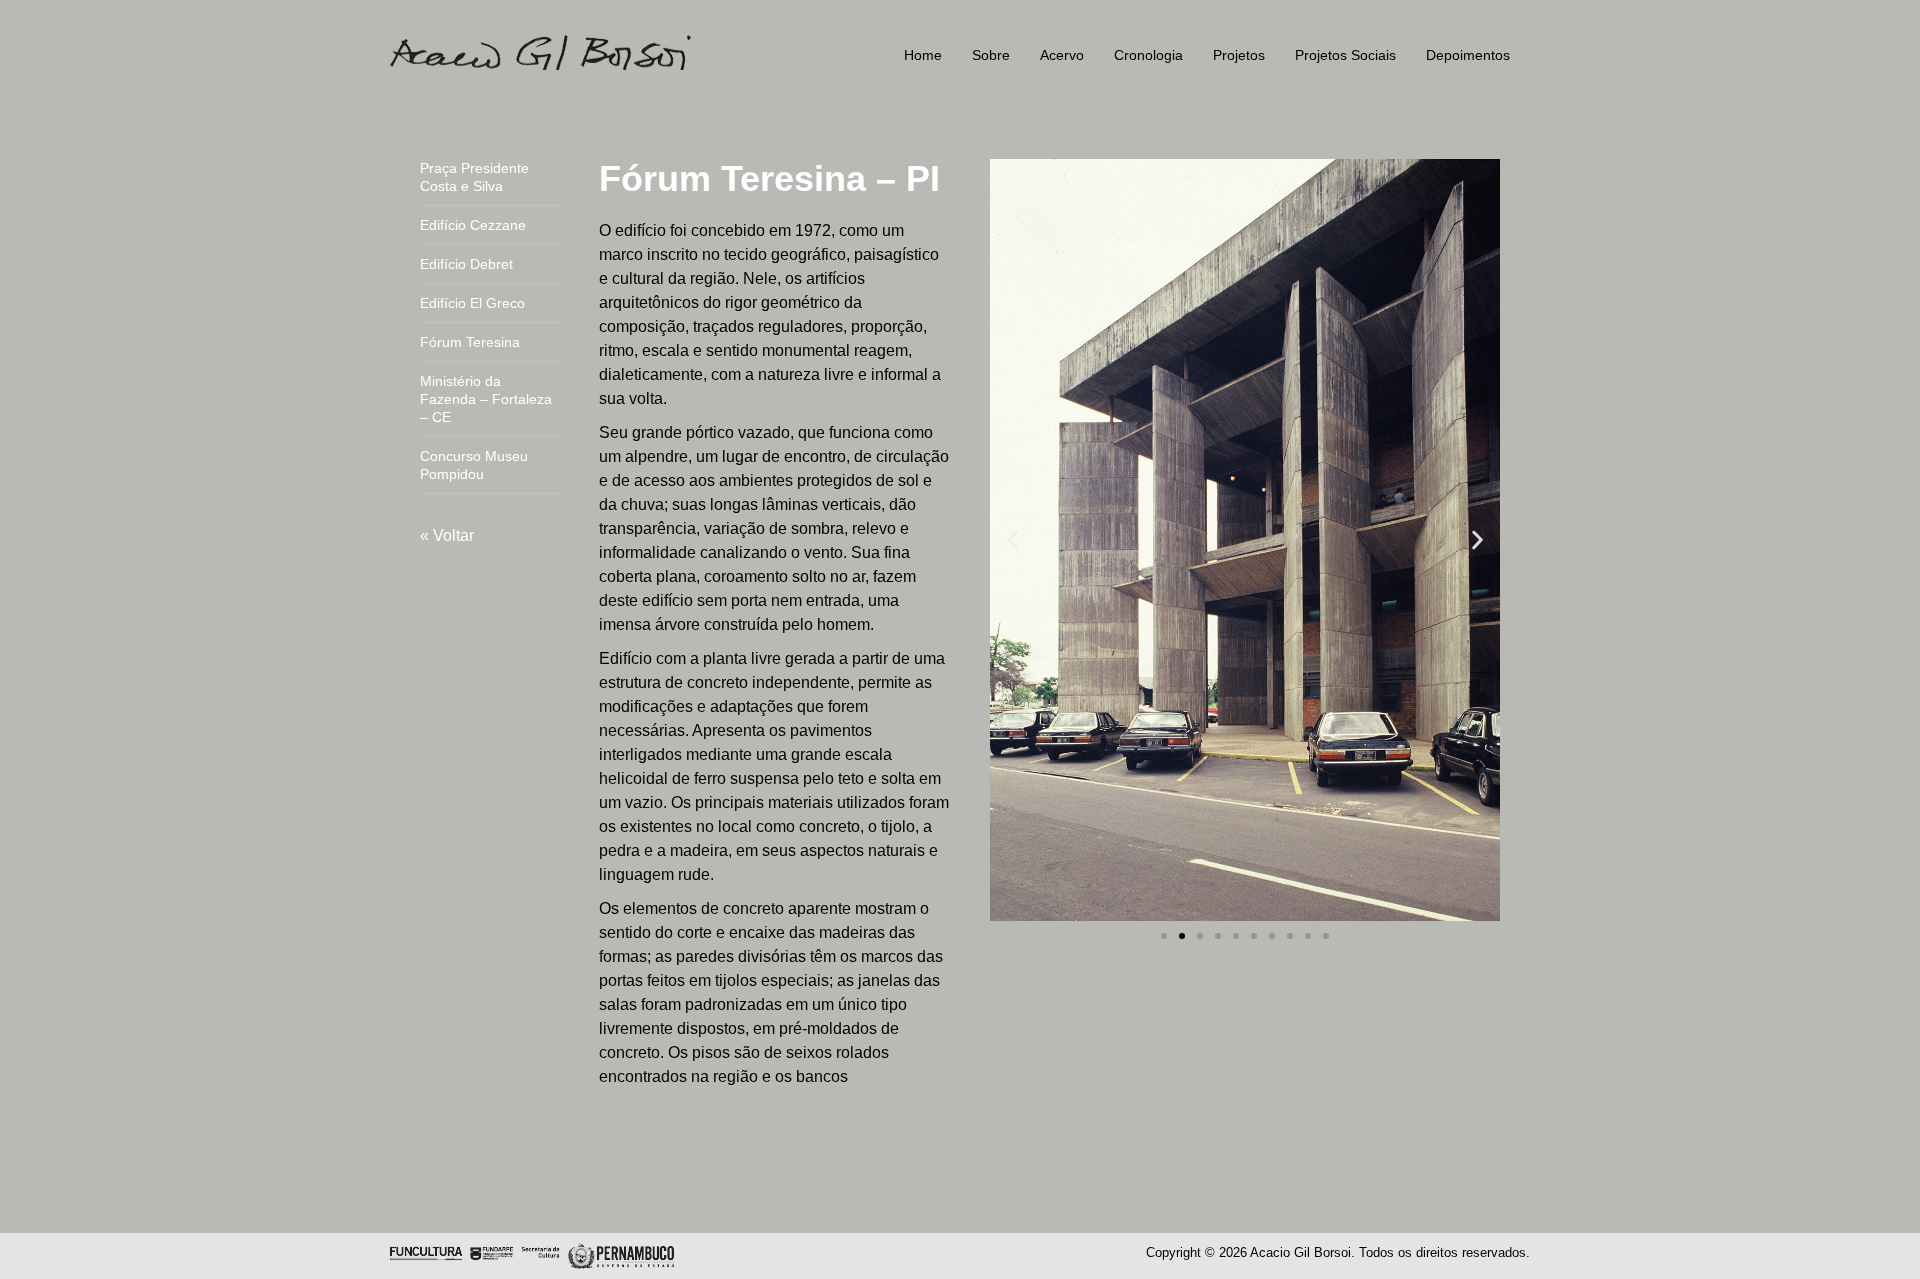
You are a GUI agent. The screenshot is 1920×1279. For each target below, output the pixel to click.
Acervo (1062, 55)
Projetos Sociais (1345, 55)
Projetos (1239, 55)
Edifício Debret (466, 264)
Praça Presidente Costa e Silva (474, 177)
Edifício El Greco (472, 303)
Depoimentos (1468, 55)
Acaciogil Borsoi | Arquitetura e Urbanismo (570, 52)
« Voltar (447, 535)
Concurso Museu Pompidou (474, 465)
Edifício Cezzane (473, 225)
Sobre (991, 55)
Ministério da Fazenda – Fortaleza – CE (486, 399)
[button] (1012, 540)
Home (923, 55)
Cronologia (1148, 55)
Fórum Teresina (470, 342)
